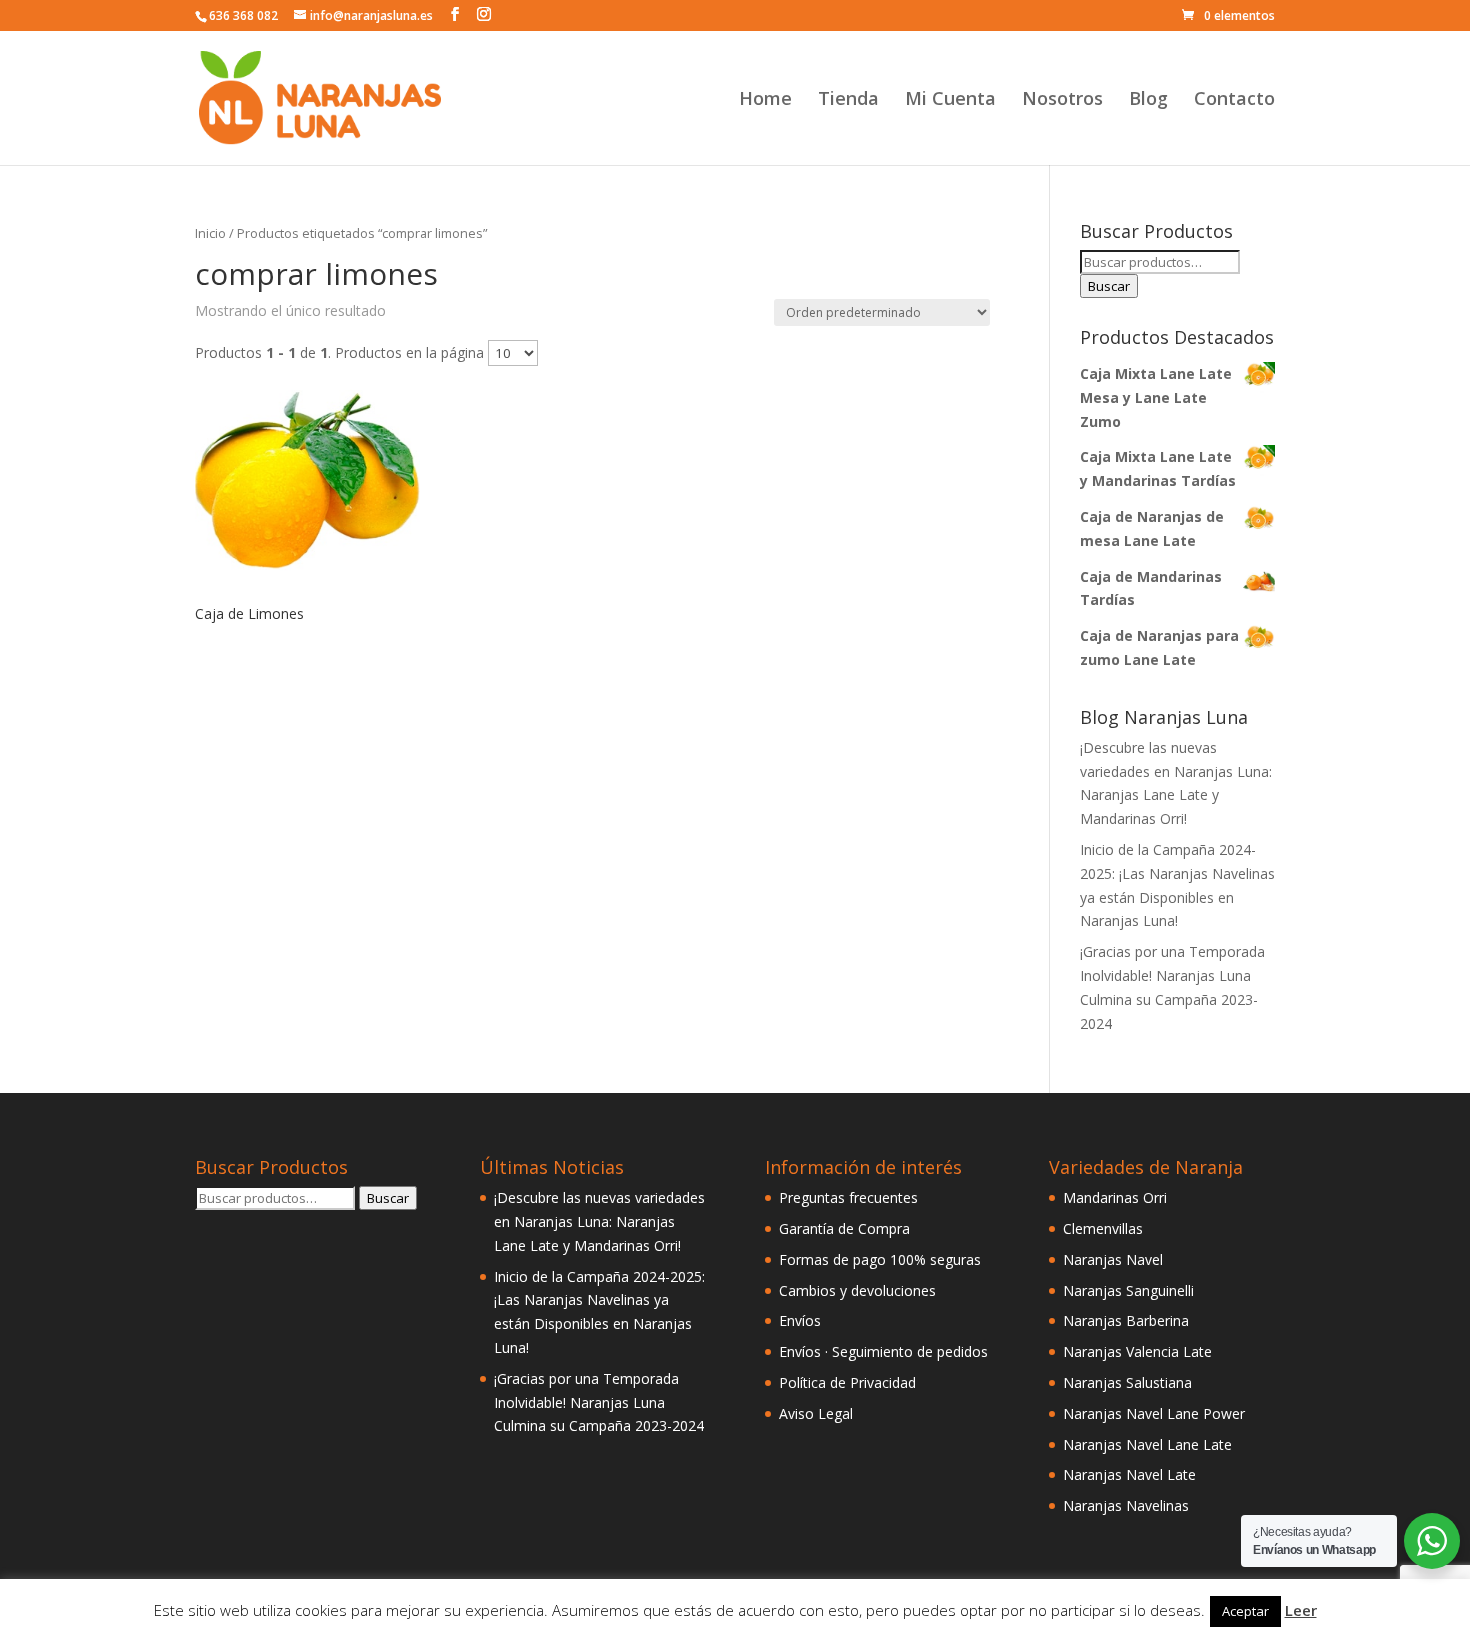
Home (765, 100)
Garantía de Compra (844, 1228)
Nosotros (1062, 100)
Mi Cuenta (950, 100)
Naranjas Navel (1113, 1259)
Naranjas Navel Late (1129, 1474)
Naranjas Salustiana (1127, 1382)
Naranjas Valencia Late (1137, 1351)
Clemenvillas (1103, 1228)
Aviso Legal (816, 1413)
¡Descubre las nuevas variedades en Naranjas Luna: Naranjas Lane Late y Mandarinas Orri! (599, 1221)
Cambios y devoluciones (857, 1290)
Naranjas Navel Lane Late (1147, 1444)
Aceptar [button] (1245, 1611)
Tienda (848, 100)
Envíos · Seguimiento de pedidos (883, 1351)
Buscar (1109, 286)
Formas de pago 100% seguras (880, 1259)
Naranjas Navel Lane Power (1154, 1413)
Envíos (800, 1320)
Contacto (1234, 100)
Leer (1301, 1610)
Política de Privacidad (847, 1382)
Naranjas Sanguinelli (1128, 1290)
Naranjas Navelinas (1126, 1505)
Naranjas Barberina (1126, 1320)
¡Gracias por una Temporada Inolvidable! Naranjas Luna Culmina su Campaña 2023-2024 (599, 1402)
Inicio (210, 233)
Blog (1148, 100)
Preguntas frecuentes (848, 1197)
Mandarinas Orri (1115, 1197)
